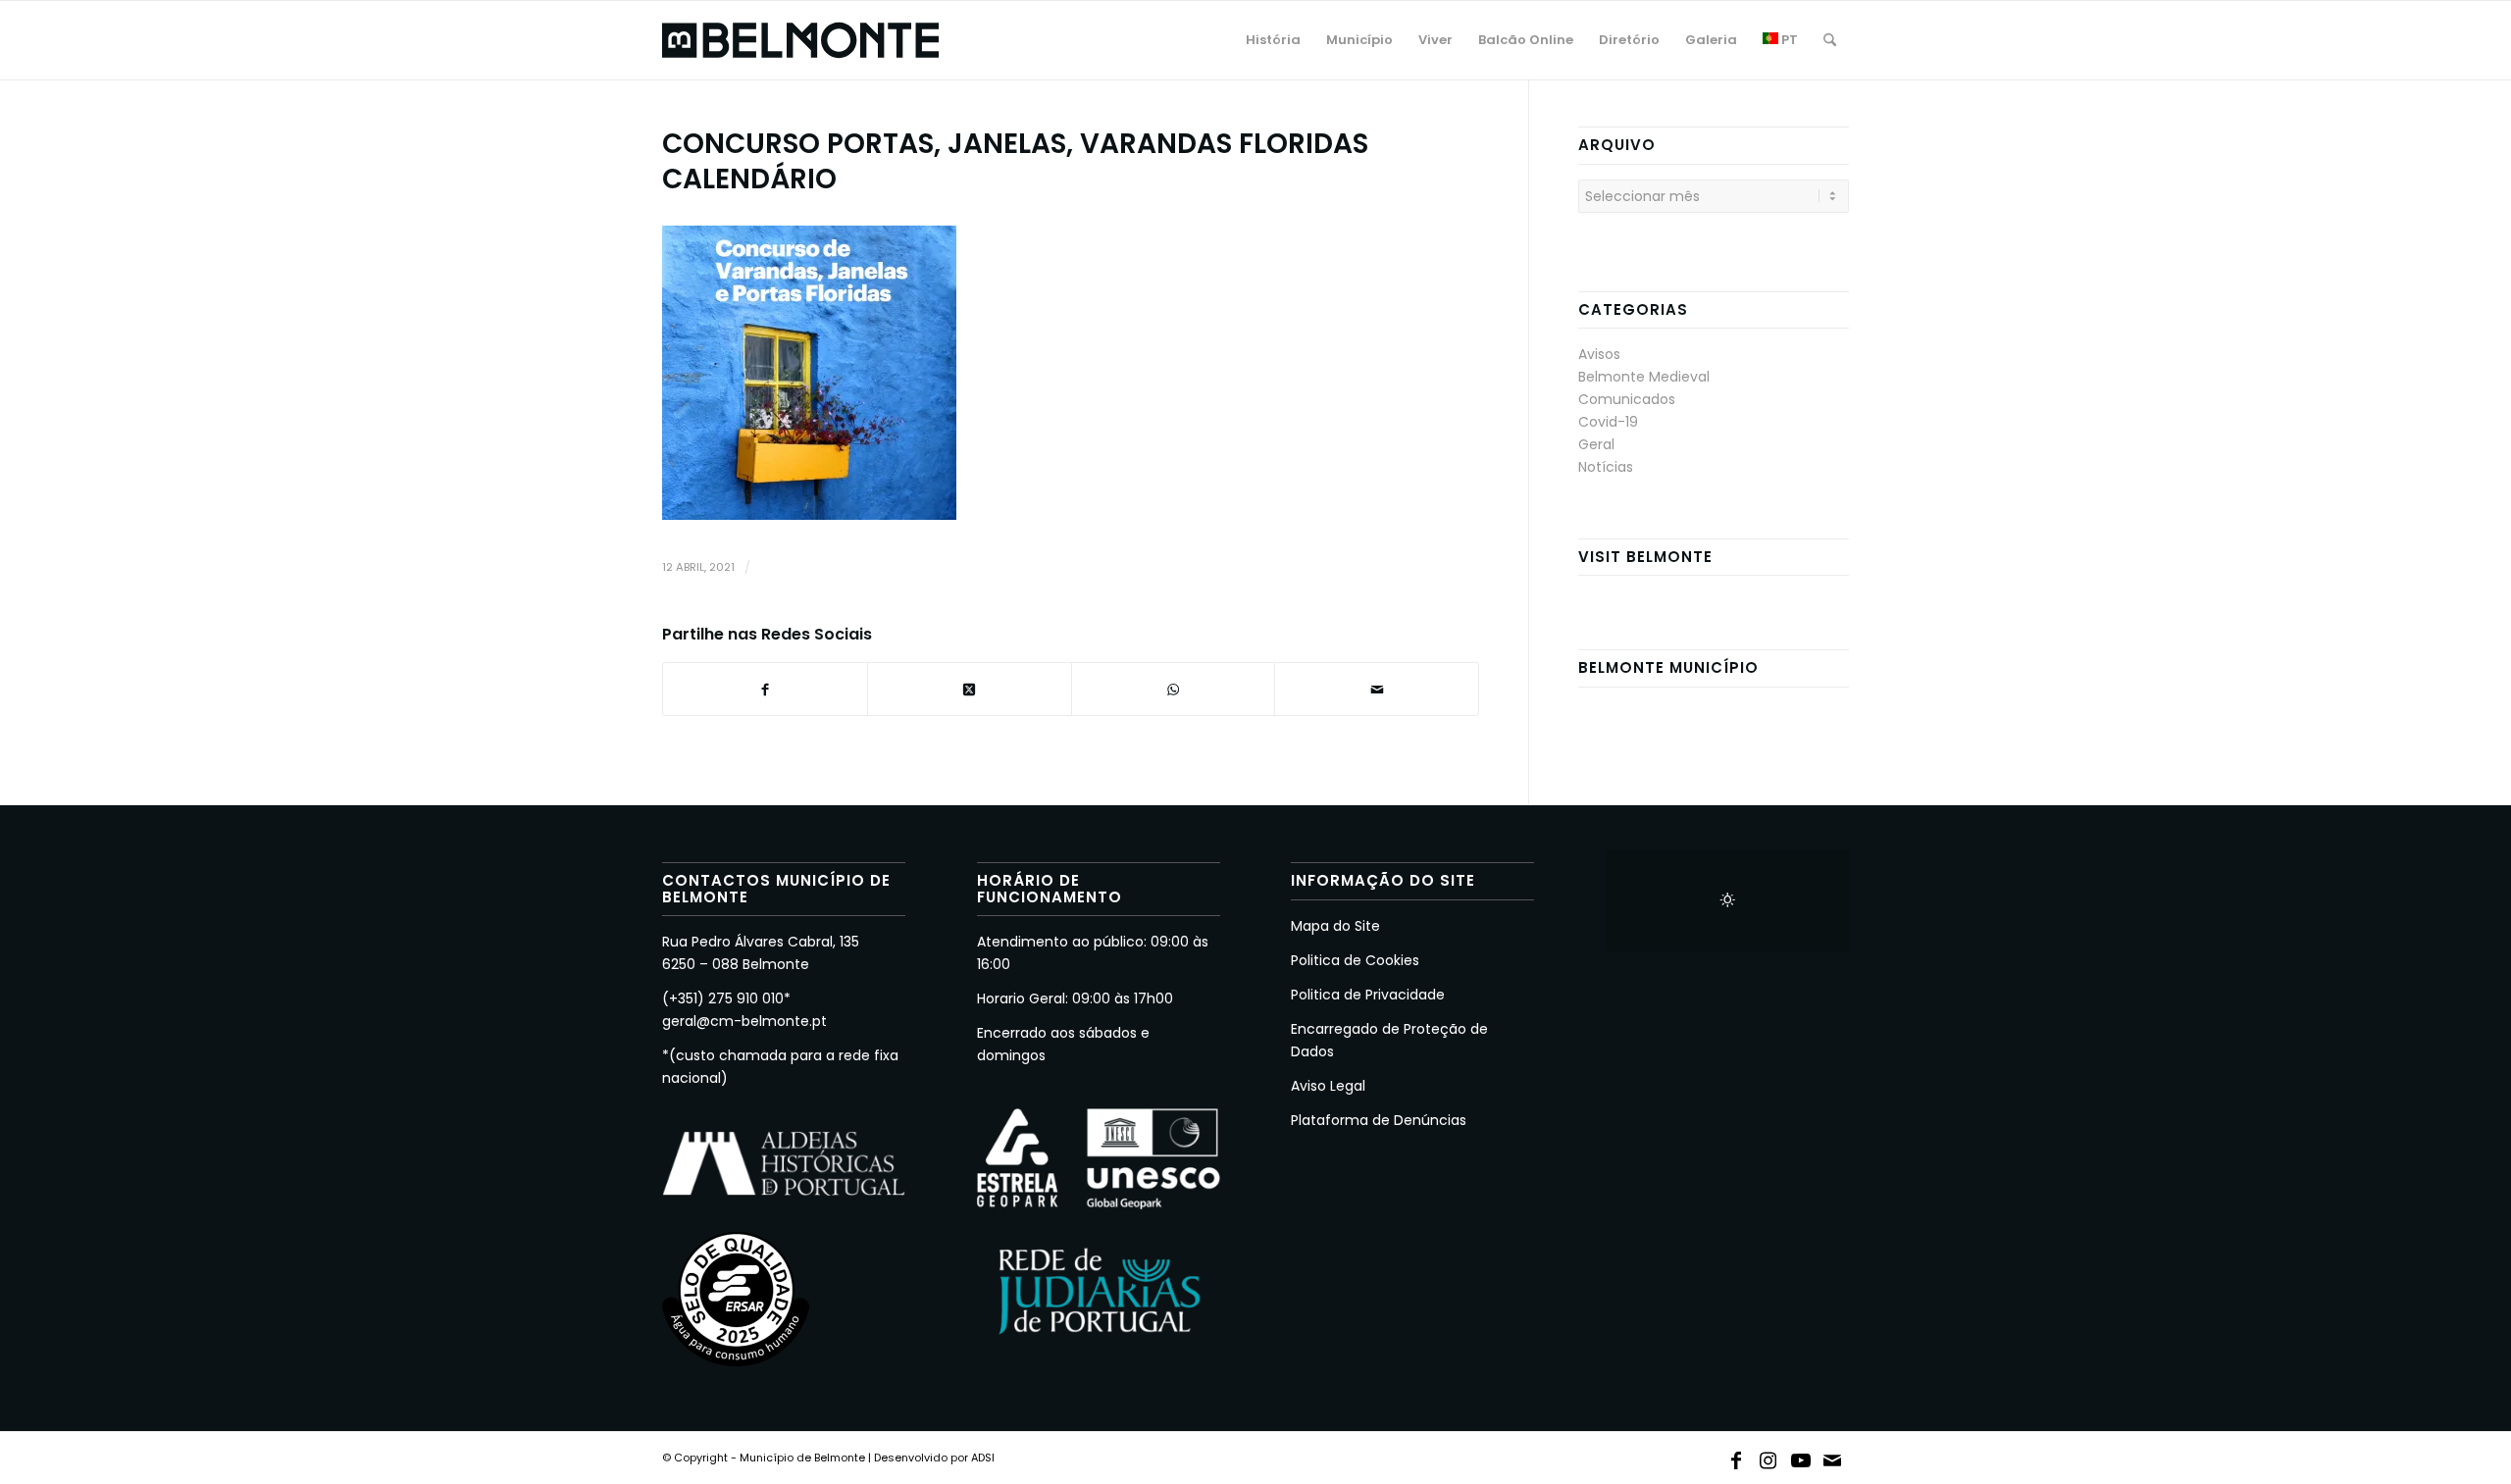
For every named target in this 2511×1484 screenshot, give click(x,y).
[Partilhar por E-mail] (1377, 689)
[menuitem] (1273, 40)
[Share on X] (970, 689)
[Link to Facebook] (1736, 1457)
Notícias (1606, 467)
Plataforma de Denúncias (1379, 1120)
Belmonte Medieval (1644, 377)
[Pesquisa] (1830, 40)
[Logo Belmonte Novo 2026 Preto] (800, 40)
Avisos (1599, 354)
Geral (1596, 444)
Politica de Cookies (1355, 960)
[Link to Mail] (1833, 1457)
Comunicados (1627, 399)
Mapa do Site (1335, 926)
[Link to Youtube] (1801, 1457)
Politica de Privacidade (1368, 995)
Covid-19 (1608, 422)
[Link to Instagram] (1768, 1457)
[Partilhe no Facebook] (765, 689)
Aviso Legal (1328, 1086)
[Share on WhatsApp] (1174, 689)
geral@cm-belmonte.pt (744, 1021)
